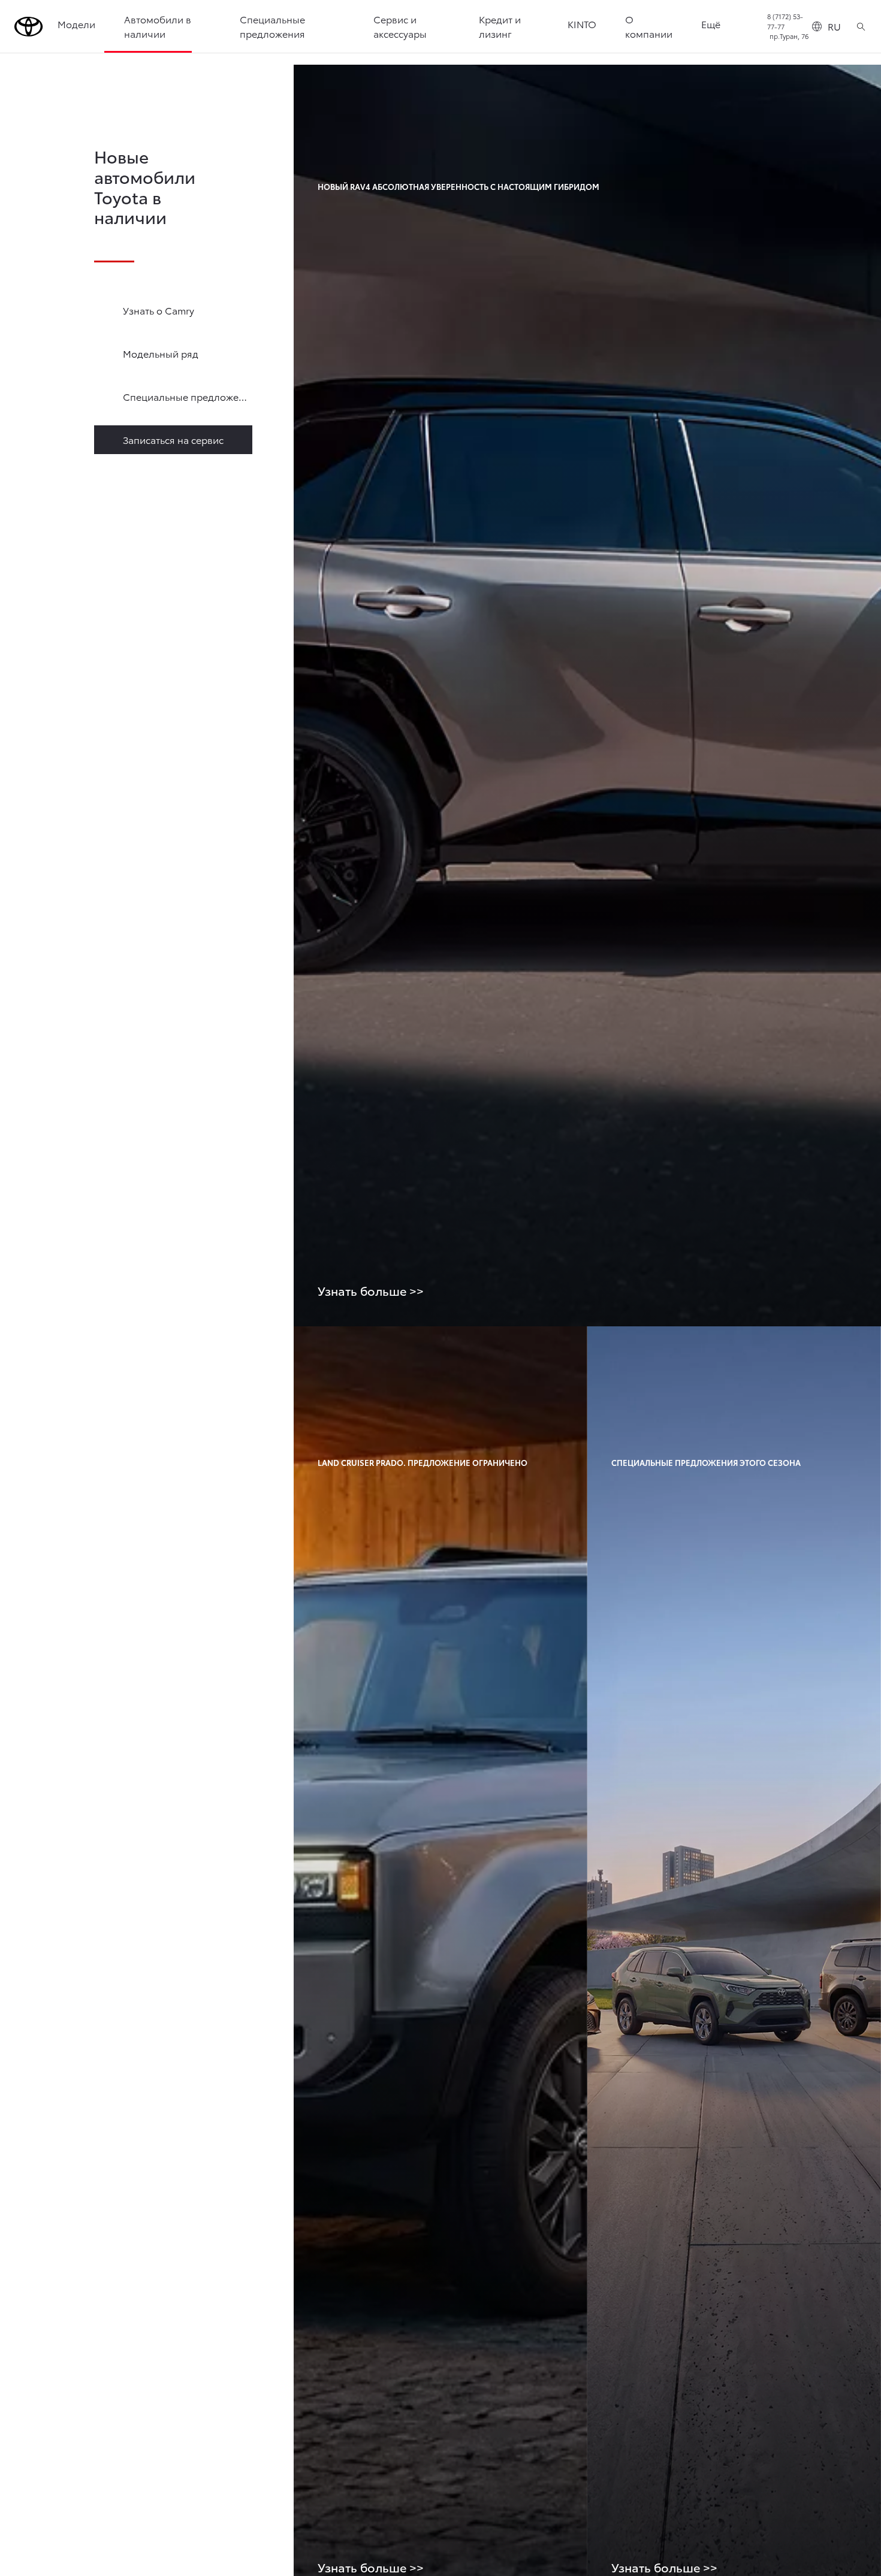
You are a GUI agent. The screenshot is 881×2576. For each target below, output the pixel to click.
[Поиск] (861, 26)
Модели (76, 24)
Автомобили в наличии (158, 26)
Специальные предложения (272, 26)
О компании (649, 26)
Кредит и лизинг (500, 26)
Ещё (711, 24)
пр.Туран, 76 (789, 36)
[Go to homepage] (29, 27)
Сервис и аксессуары (400, 26)
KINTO (582, 24)
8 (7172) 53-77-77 (785, 21)
